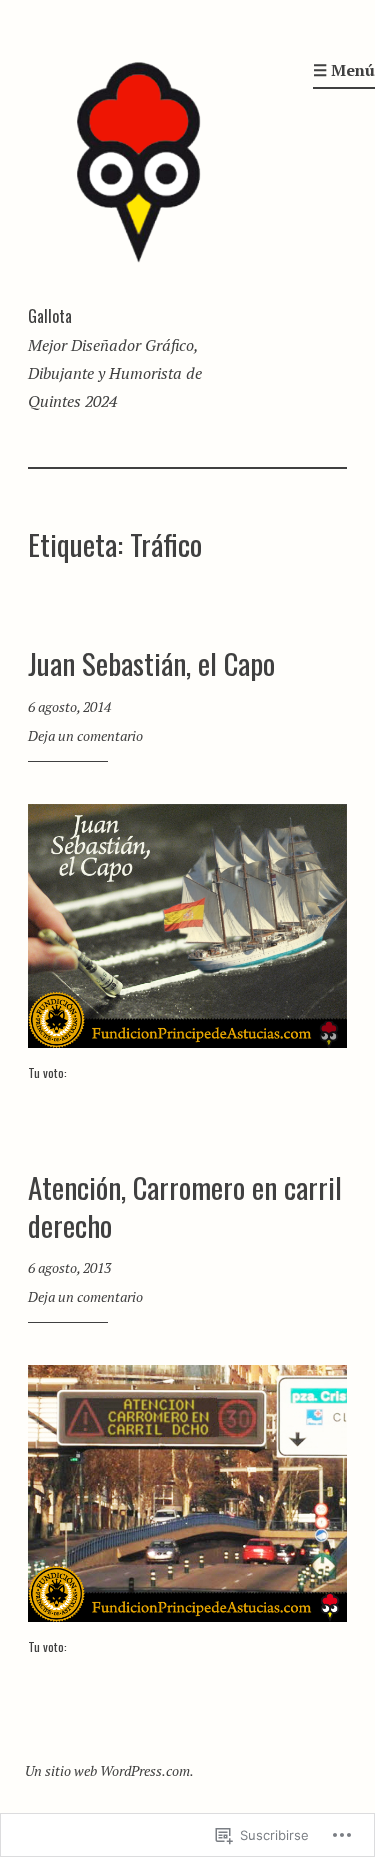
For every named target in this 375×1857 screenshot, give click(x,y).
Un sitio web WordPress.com (107, 1770)
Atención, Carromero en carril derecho (185, 1205)
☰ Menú (344, 70)
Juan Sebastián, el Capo (151, 662)
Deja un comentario (85, 735)
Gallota (50, 316)
